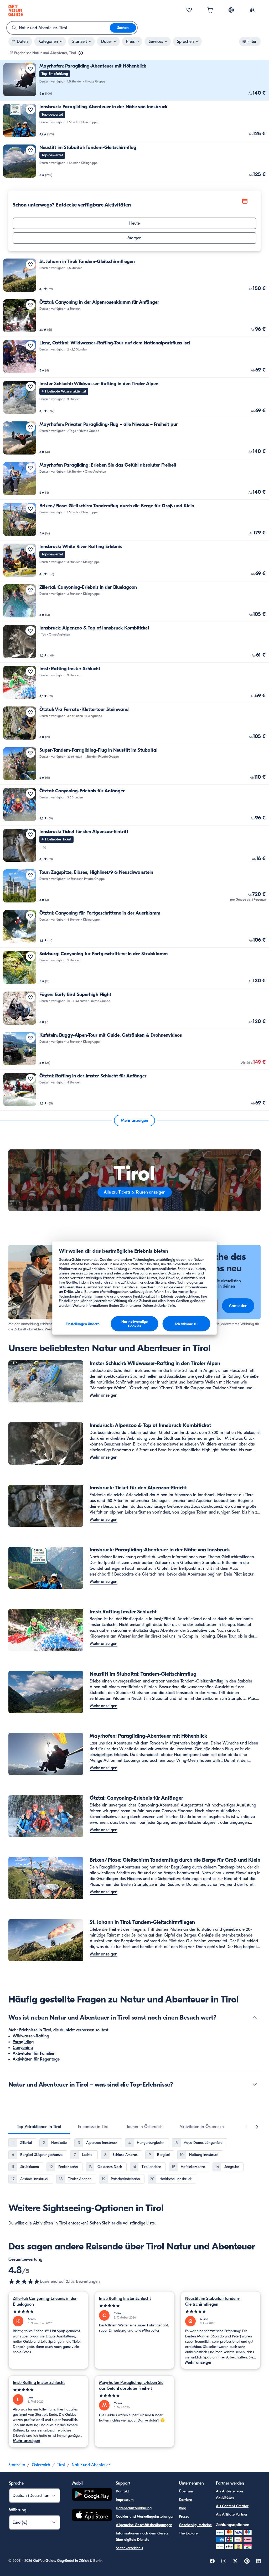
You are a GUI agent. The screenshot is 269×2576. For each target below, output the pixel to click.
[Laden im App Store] (92, 2516)
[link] (134, 80)
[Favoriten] (189, 11)
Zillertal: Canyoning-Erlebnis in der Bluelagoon (45, 2301)
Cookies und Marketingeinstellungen (145, 2516)
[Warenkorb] (210, 11)
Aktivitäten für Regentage (36, 2059)
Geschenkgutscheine (195, 2525)
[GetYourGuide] (16, 11)
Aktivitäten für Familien (34, 2053)
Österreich (41, 2465)
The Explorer (189, 2533)
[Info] (81, 53)
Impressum (125, 2500)
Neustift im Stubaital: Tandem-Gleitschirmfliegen (213, 2301)
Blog (183, 2508)
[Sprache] (231, 10)
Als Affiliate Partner (232, 2514)
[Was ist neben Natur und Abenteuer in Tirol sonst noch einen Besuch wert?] (255, 2017)
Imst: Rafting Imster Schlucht (125, 2299)
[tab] (39, 2127)
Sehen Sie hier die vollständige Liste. (123, 2223)
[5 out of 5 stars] (48, 2312)
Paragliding (23, 2042)
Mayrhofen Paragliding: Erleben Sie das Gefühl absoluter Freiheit (131, 2386)
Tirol (61, 2465)
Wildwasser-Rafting (31, 2036)
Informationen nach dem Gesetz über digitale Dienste (142, 2536)
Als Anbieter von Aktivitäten (229, 2494)
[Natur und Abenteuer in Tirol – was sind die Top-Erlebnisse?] (255, 2084)
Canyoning (23, 2048)
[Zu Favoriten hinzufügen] (30, 69)
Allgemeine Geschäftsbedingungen (144, 2525)
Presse (184, 2516)
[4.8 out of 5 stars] (24, 2281)
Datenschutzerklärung (134, 2508)
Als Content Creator (232, 2506)
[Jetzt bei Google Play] (92, 2495)
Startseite (17, 2465)
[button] (134, 80)
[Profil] (252, 11)
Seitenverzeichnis (129, 2548)
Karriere (185, 2500)
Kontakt (122, 2491)
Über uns (186, 2491)
